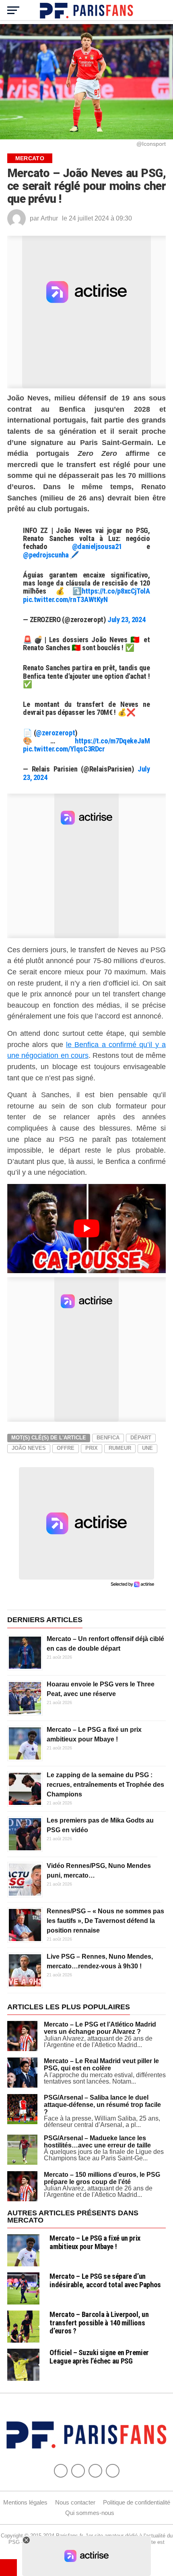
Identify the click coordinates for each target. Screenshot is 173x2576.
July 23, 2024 (126, 620)
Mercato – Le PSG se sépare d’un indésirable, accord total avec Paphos (105, 2280)
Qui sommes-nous (90, 2513)
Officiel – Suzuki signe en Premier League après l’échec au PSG (99, 2357)
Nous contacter (75, 2502)
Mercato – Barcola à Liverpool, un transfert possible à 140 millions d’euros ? (99, 2322)
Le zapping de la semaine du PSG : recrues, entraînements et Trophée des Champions (105, 1785)
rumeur (120, 1448)
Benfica (108, 1438)
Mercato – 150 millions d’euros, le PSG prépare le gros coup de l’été (102, 2178)
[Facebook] (61, 2471)
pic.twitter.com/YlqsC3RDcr (64, 749)
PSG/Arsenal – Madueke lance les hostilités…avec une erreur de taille (97, 2142)
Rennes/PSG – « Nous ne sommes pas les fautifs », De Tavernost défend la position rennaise (105, 1921)
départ (141, 1438)
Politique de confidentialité (137, 2502)
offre (66, 1448)
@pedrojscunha (46, 555)
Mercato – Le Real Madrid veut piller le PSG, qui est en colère (101, 2065)
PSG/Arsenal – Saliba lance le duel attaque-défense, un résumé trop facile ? (102, 2104)
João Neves (29, 1448)
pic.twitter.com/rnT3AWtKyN (65, 599)
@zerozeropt (55, 733)
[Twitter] (78, 2471)
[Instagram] (113, 2471)
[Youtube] (95, 2471)
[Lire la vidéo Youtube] (86, 1229)
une (147, 1448)
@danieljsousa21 (97, 546)
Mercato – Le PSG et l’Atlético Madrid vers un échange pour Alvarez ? (100, 2028)
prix (92, 1448)
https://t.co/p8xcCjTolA (116, 591)
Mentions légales (25, 2502)
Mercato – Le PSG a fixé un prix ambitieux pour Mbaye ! (95, 2242)
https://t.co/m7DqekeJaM (112, 741)
